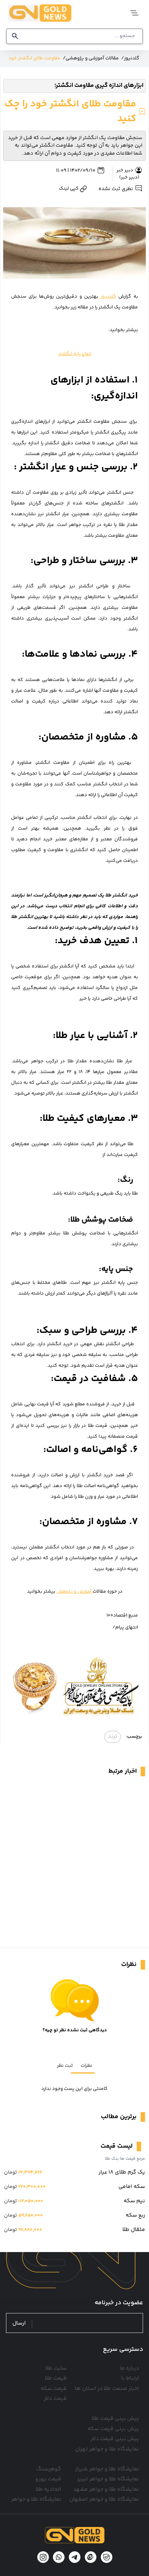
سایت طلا (56, 2368)
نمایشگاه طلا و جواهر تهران (107, 2449)
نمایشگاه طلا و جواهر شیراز (107, 2469)
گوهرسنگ (49, 2469)
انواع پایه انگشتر (75, 354)
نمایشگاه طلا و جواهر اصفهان (104, 2499)
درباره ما (130, 2368)
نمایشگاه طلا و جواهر (36, 2499)
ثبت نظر (65, 2066)
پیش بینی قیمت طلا (115, 2419)
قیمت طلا (56, 2378)
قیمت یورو (48, 2479)
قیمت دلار (55, 2399)
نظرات (86, 2066)
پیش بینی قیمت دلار (115, 2439)
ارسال (19, 2324)
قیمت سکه (54, 2389)
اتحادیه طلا (48, 2490)
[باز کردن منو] (132, 13)
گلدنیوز (108, 297)
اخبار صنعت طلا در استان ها (107, 2389)
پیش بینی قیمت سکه (113, 2429)
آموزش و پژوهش (74, 1592)
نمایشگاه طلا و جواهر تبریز (108, 2479)
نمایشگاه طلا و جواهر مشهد (106, 2490)
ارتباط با (130, 2378)
